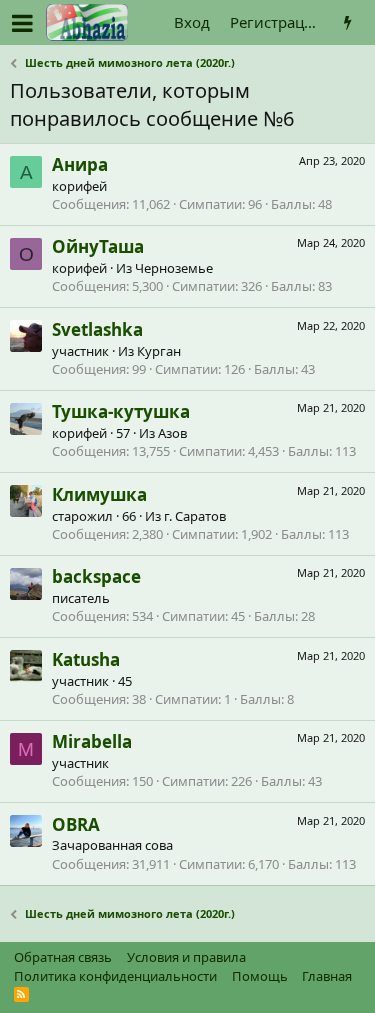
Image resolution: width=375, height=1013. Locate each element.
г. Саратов (195, 516)
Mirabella (92, 741)
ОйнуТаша (98, 246)
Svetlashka (97, 329)
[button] (22, 23)
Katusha (86, 659)
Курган (159, 351)
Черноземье (174, 268)
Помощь (260, 976)
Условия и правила (186, 957)
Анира (80, 164)
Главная (327, 976)
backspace (96, 576)
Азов (172, 433)
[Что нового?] (347, 22)
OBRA (76, 824)
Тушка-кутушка (121, 411)
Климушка (99, 494)
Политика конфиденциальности (115, 976)
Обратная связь (63, 957)
